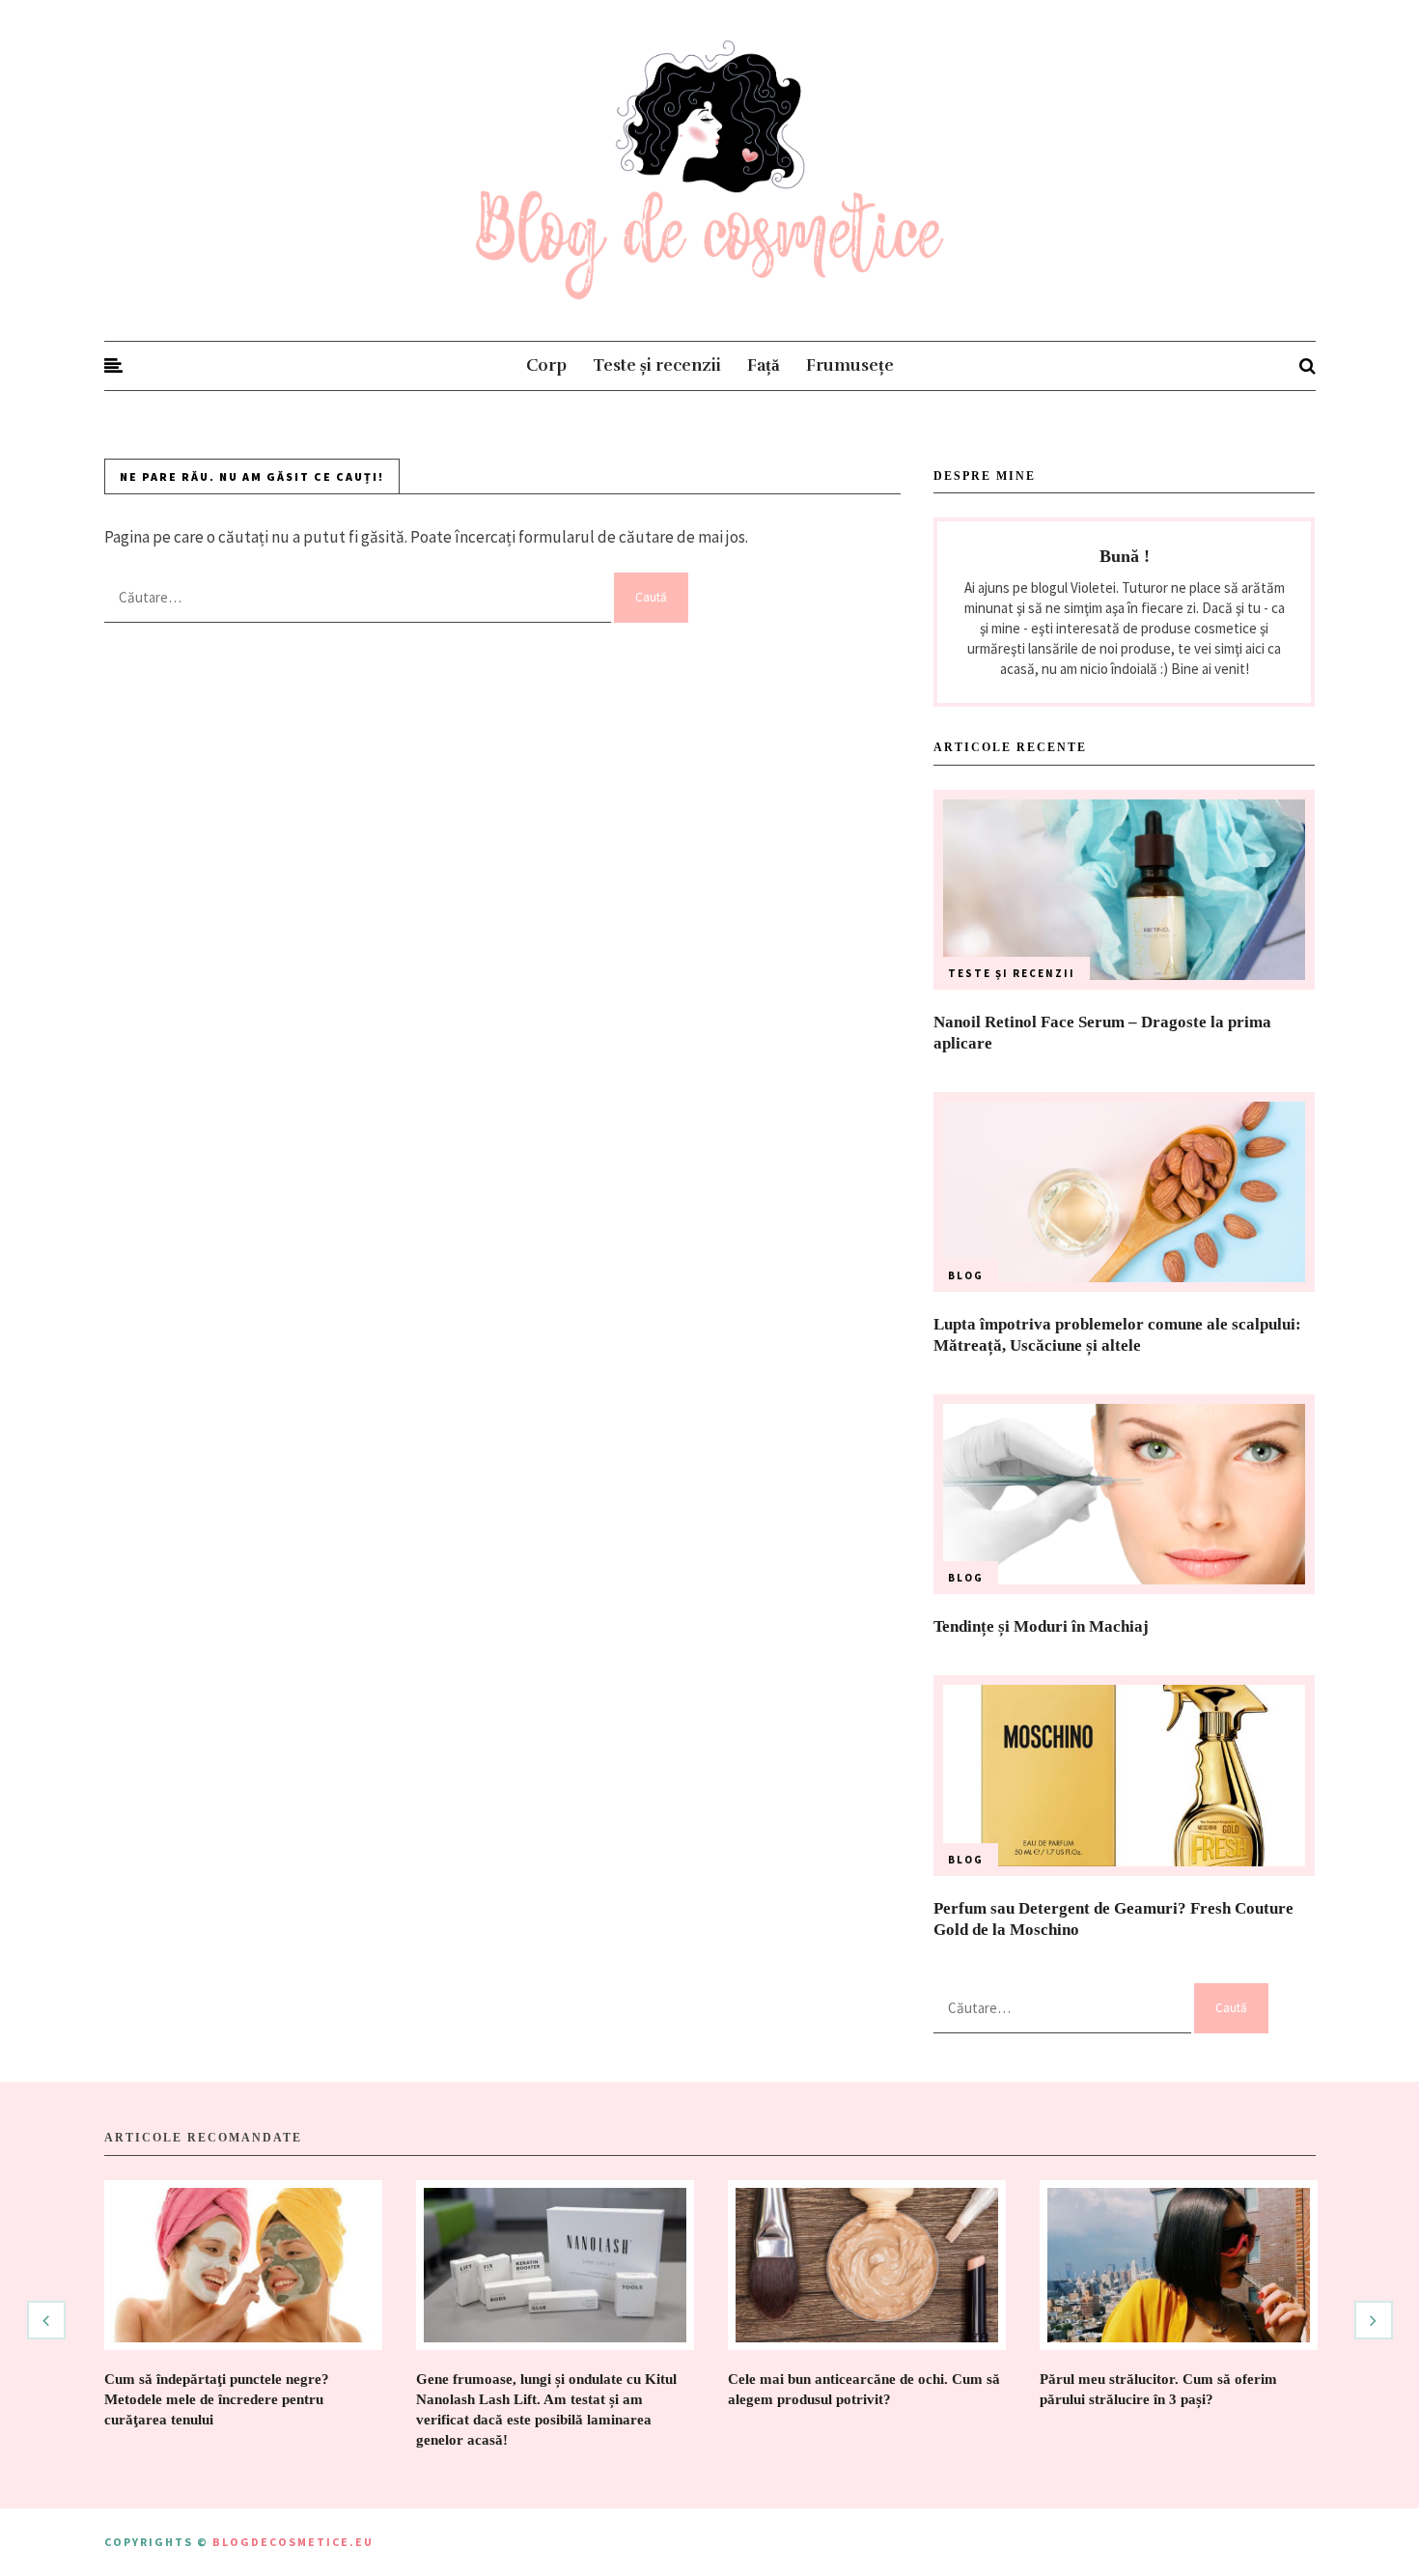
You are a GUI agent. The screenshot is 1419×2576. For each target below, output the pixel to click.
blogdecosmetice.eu (293, 2542)
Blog (966, 1275)
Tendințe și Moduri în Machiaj (1041, 1626)
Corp (546, 365)
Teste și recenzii (657, 365)
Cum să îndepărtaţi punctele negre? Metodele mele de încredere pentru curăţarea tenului (217, 2399)
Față (764, 365)
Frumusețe (850, 365)
